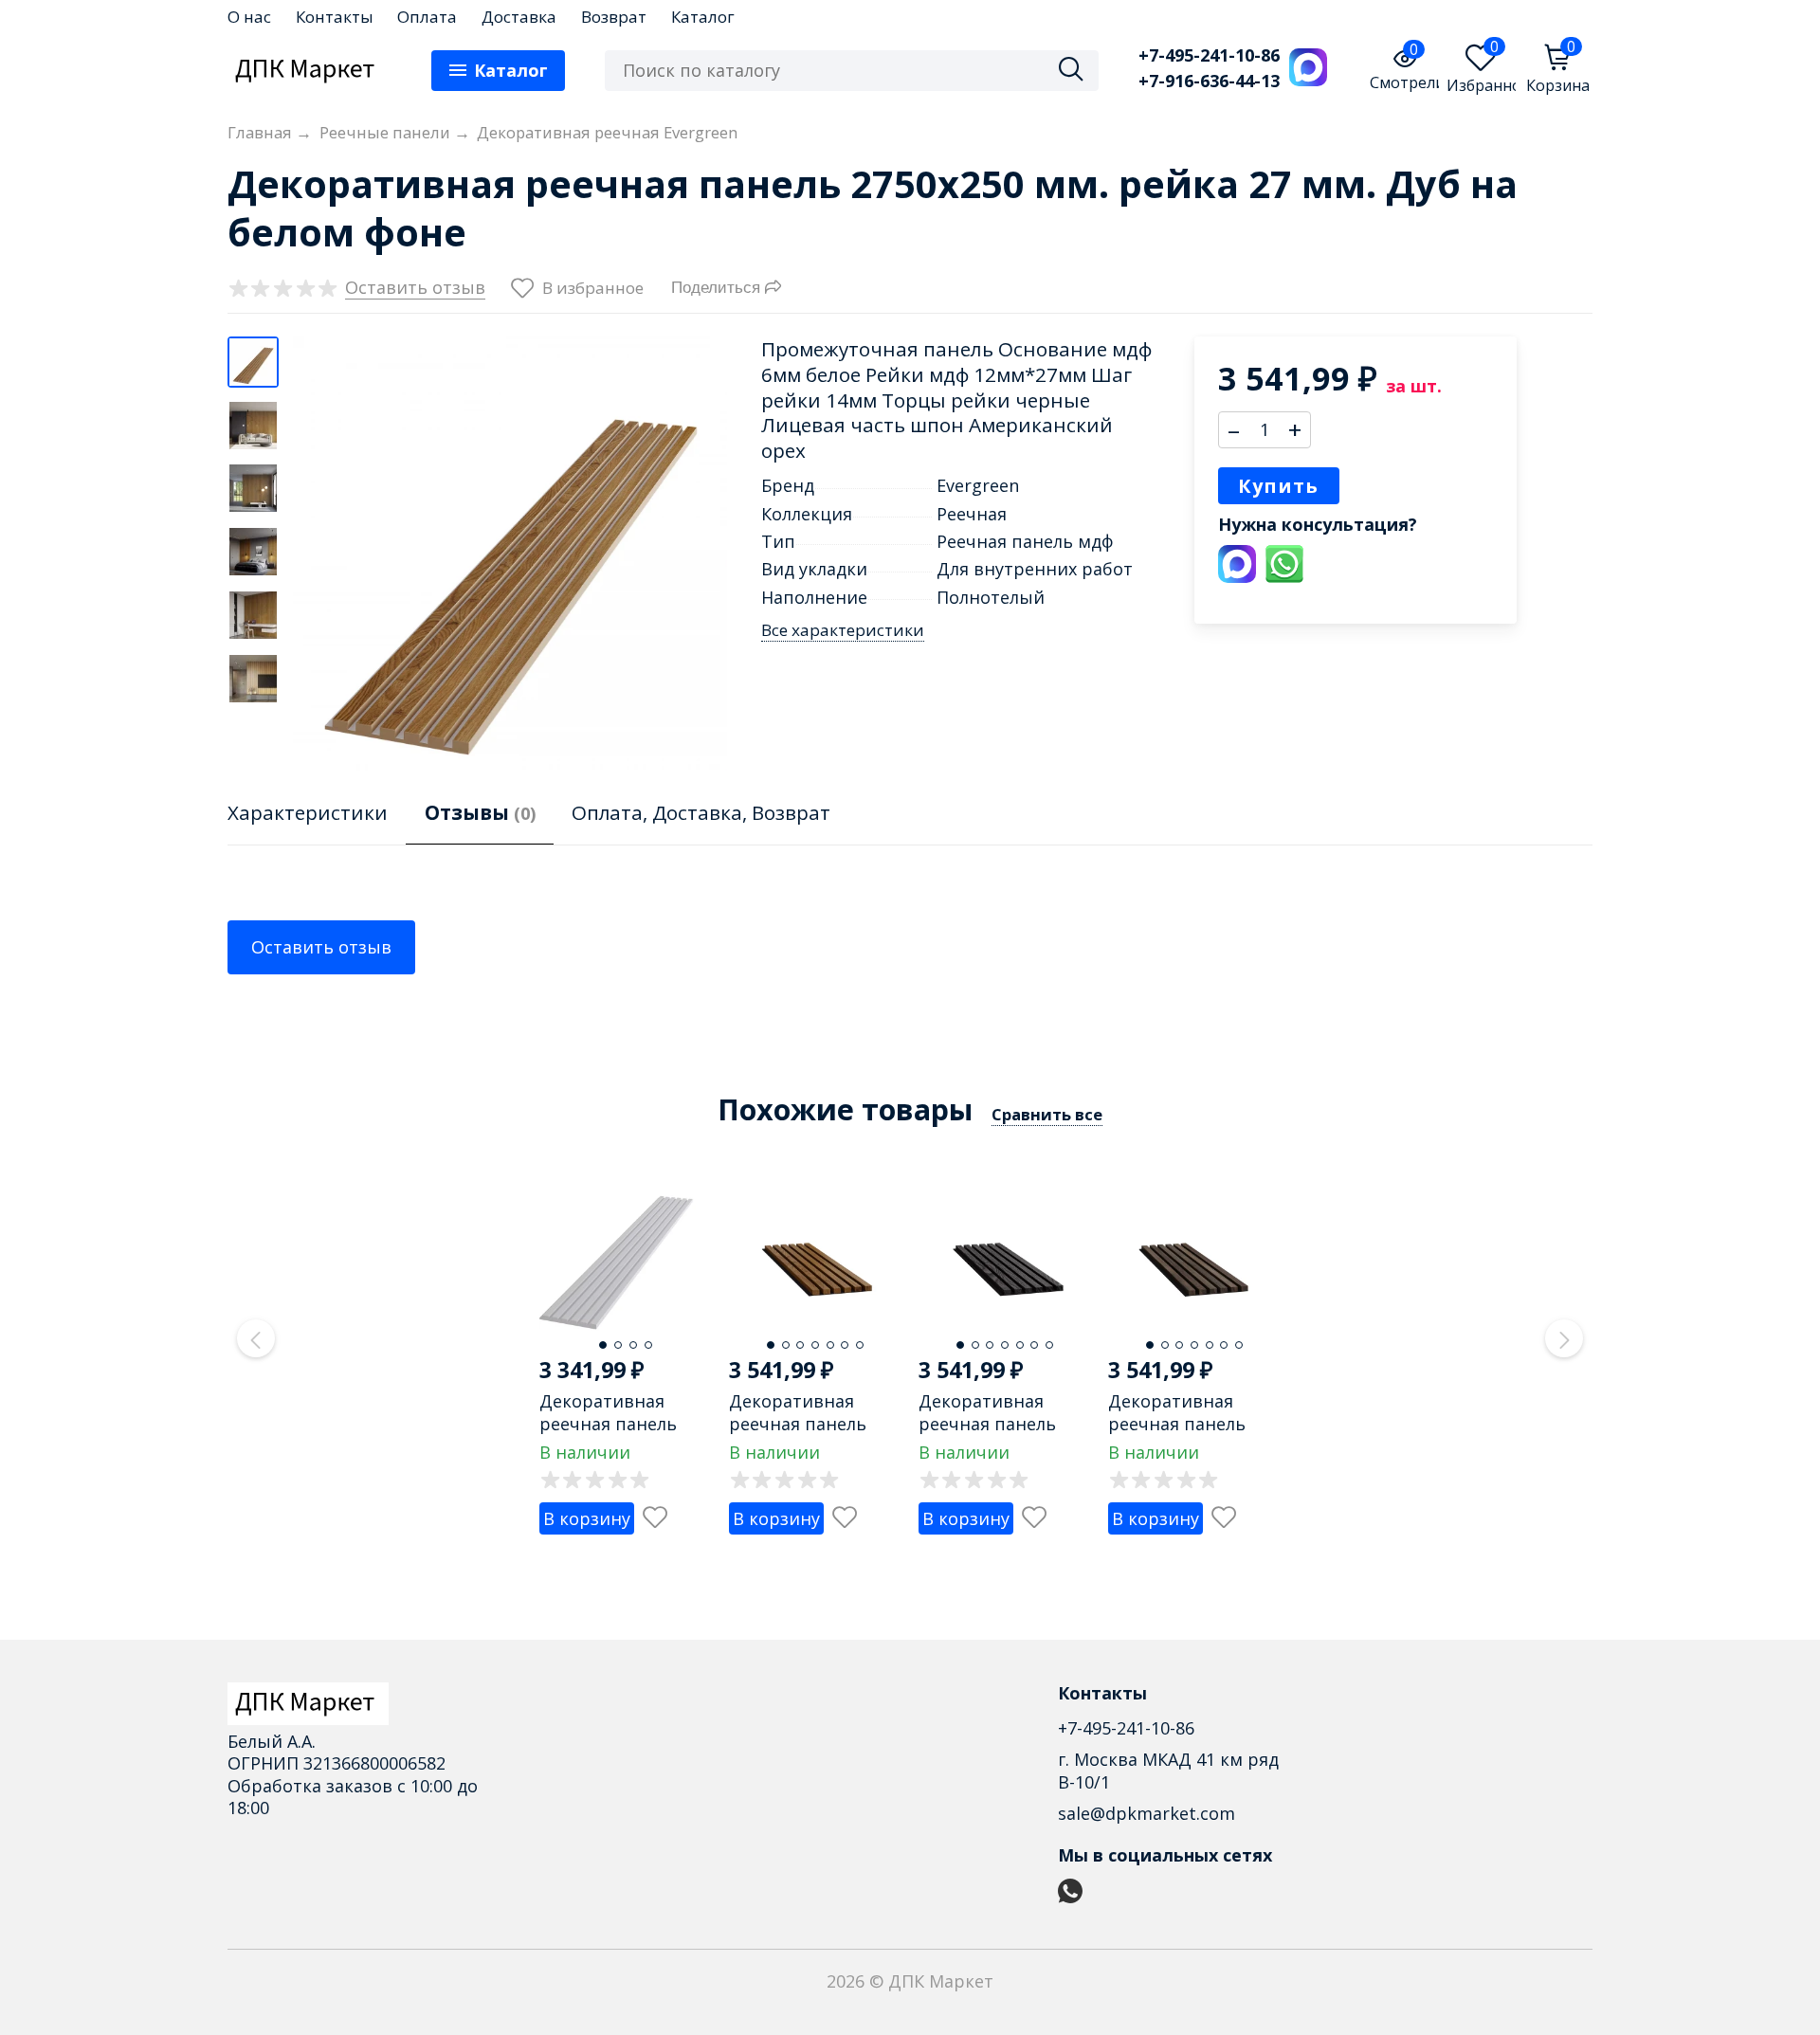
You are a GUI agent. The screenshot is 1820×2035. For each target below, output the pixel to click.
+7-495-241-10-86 (1209, 55)
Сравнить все (1047, 1114)
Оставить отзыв (321, 947)
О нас (249, 17)
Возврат (614, 17)
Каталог (703, 17)
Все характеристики (843, 630)
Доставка (519, 17)
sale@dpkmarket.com (1147, 1813)
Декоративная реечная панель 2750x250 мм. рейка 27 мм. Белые (622, 1434)
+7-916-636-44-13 (1209, 81)
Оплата (427, 17)
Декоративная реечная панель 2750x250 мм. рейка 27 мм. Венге (1001, 1434)
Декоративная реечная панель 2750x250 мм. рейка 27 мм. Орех (1191, 1434)
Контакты (335, 17)
